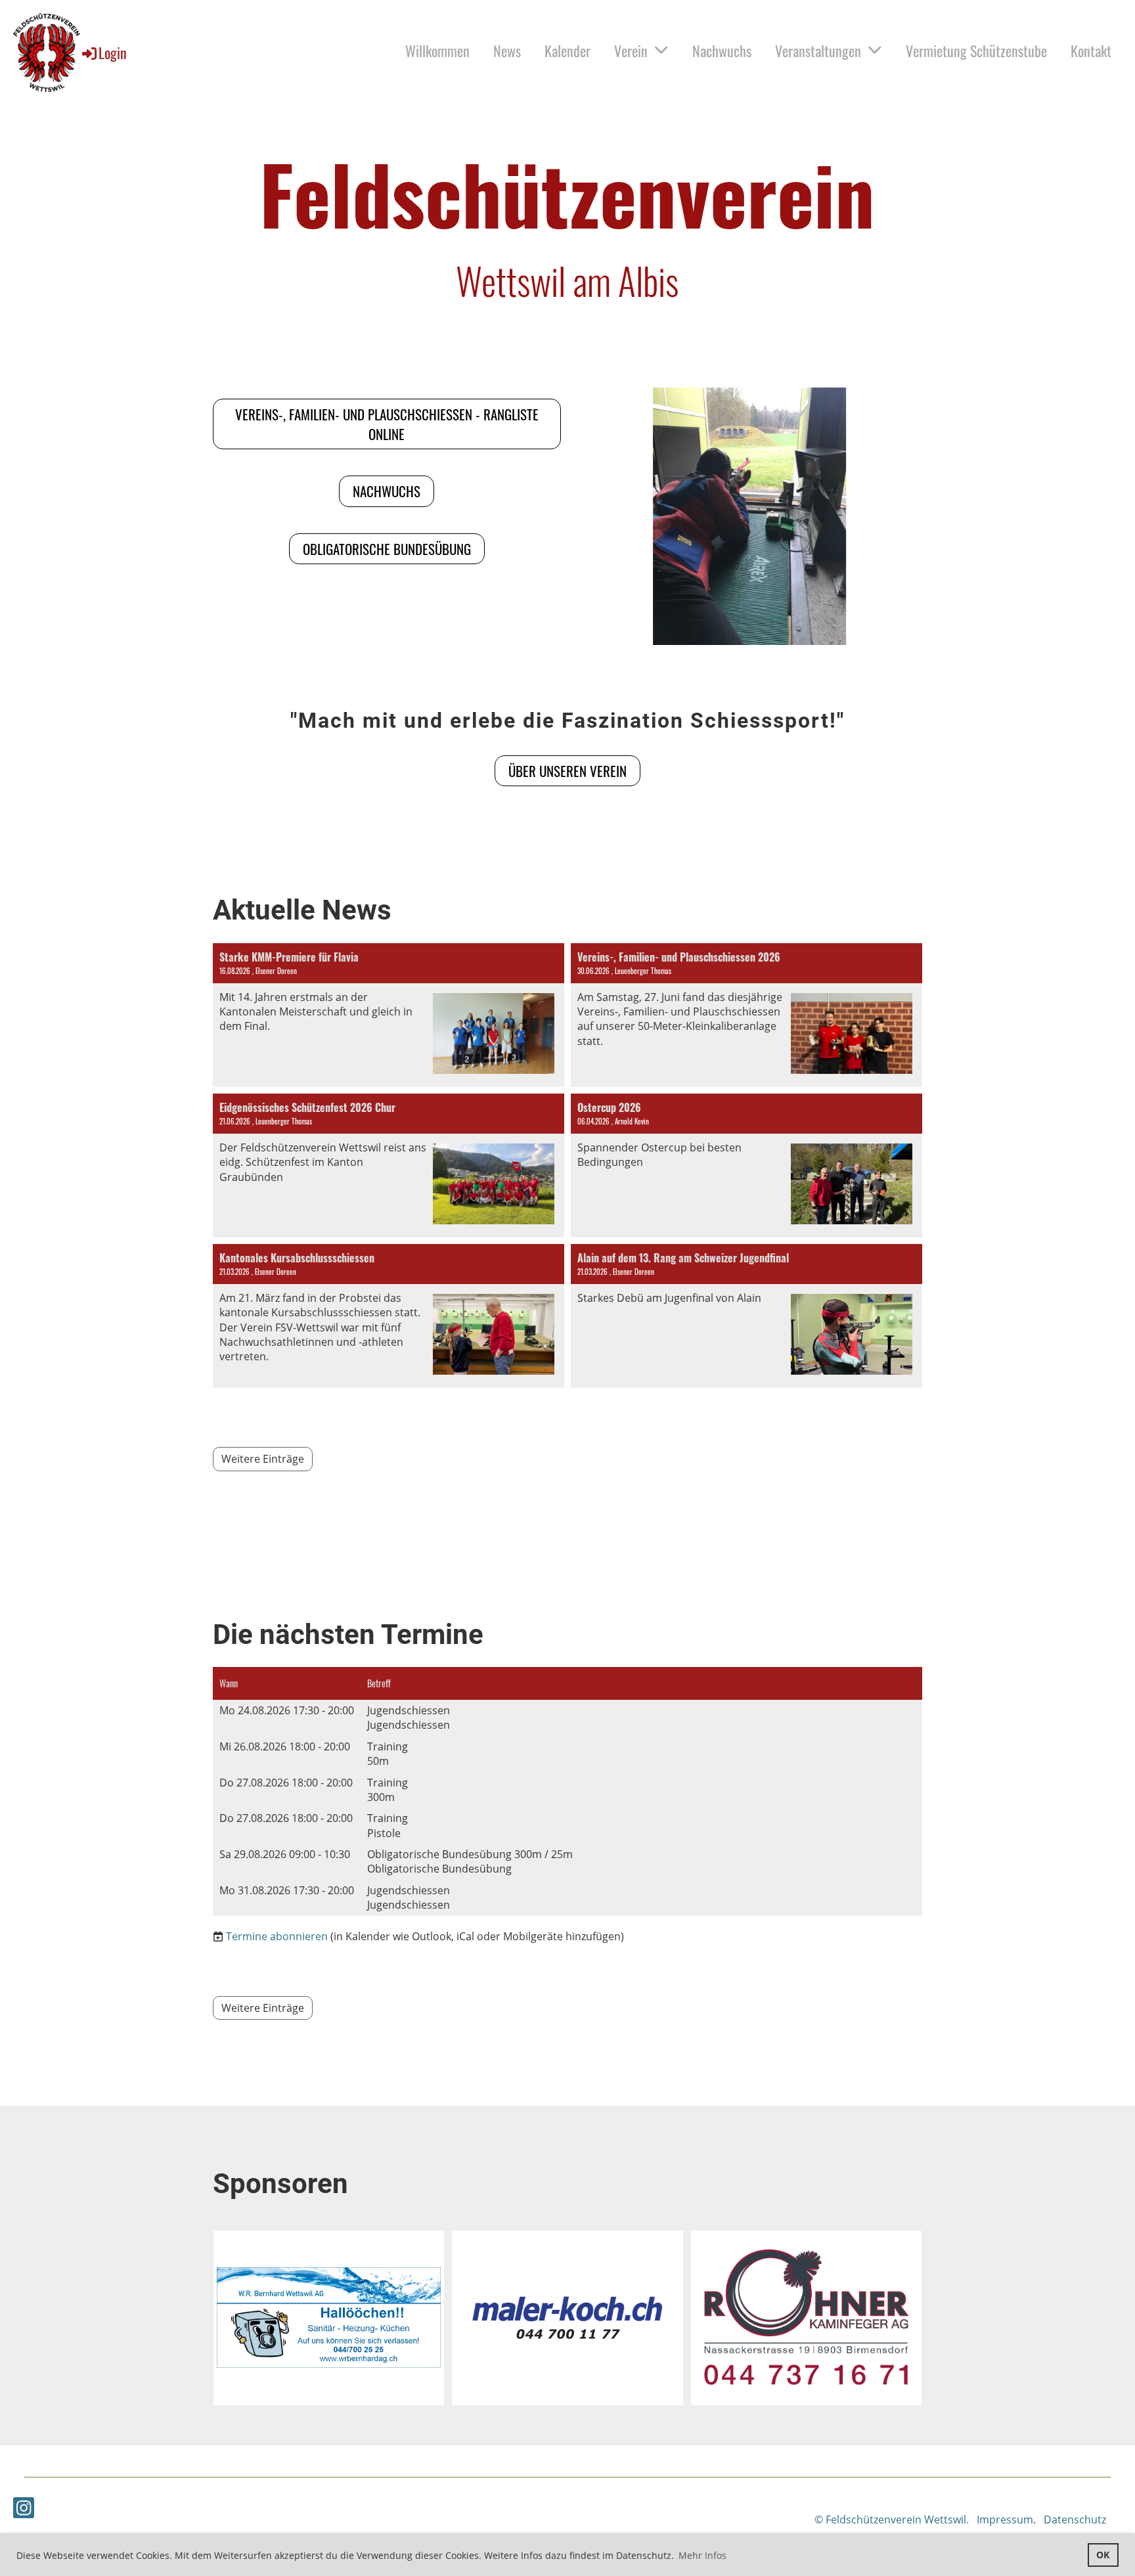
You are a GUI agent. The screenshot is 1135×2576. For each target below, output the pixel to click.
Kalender (567, 51)
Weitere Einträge (263, 1459)
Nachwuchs (722, 51)
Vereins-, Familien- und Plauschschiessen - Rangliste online (387, 424)
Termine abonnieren (277, 1936)
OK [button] (1103, 2555)
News (507, 51)
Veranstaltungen (818, 51)
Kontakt (1091, 51)
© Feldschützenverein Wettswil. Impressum (924, 2520)
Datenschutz (1075, 2520)
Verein (631, 51)
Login (113, 53)
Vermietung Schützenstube (976, 51)
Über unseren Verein (567, 771)
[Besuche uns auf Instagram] (24, 2510)
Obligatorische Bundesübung (387, 549)
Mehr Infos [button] (702, 2555)
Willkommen (437, 51)
